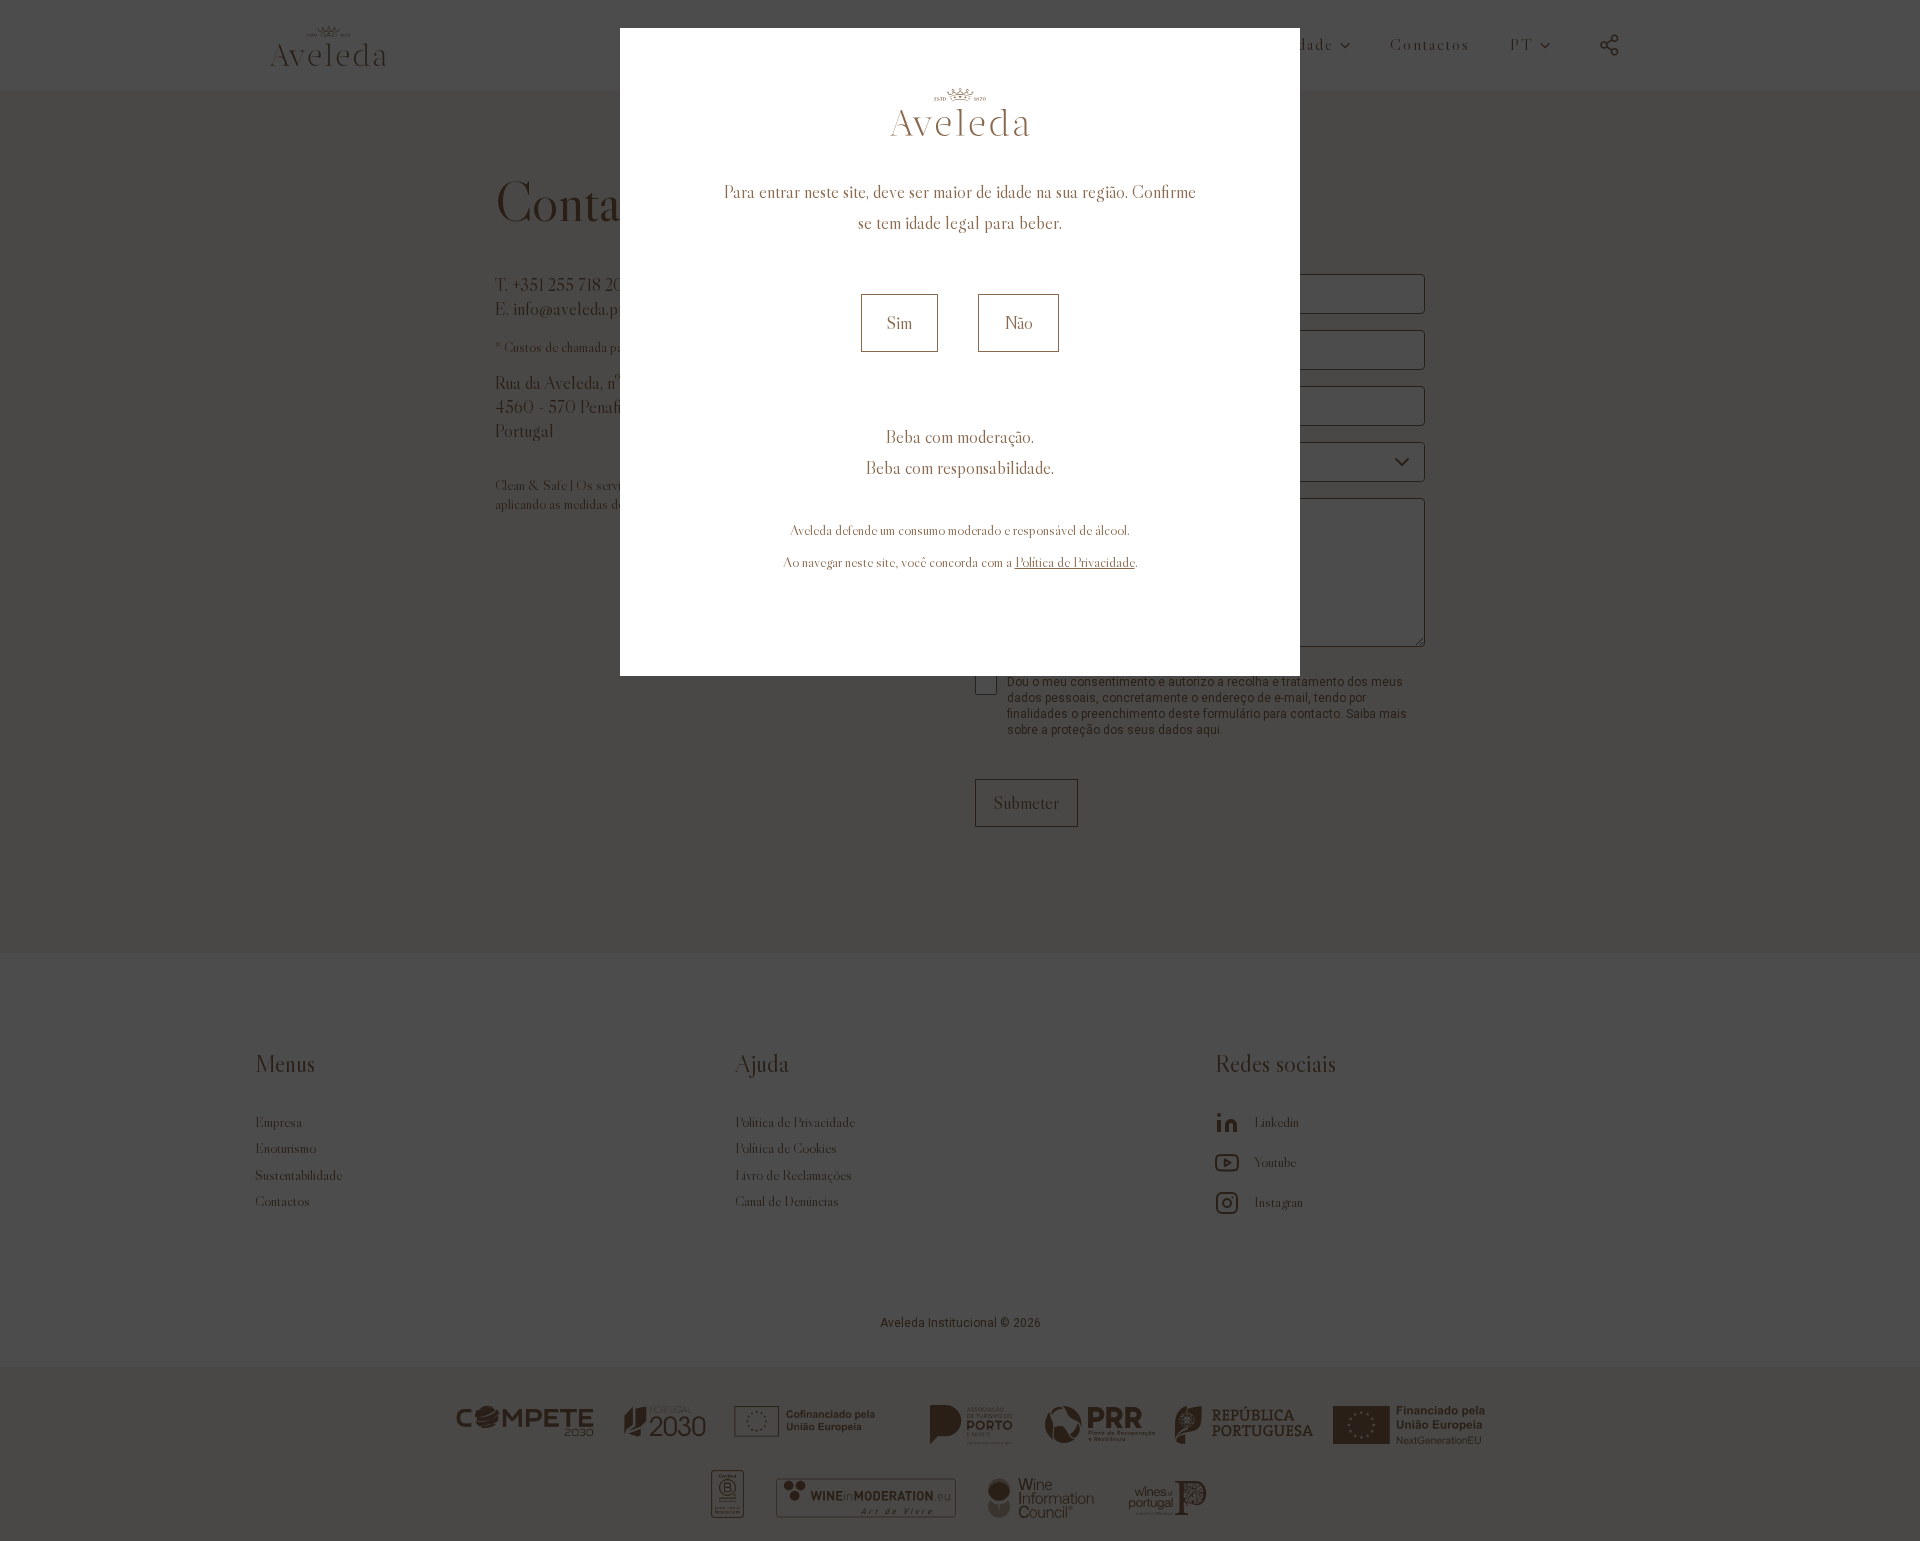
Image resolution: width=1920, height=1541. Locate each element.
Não (1018, 323)
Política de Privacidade (1075, 562)
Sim (899, 323)
